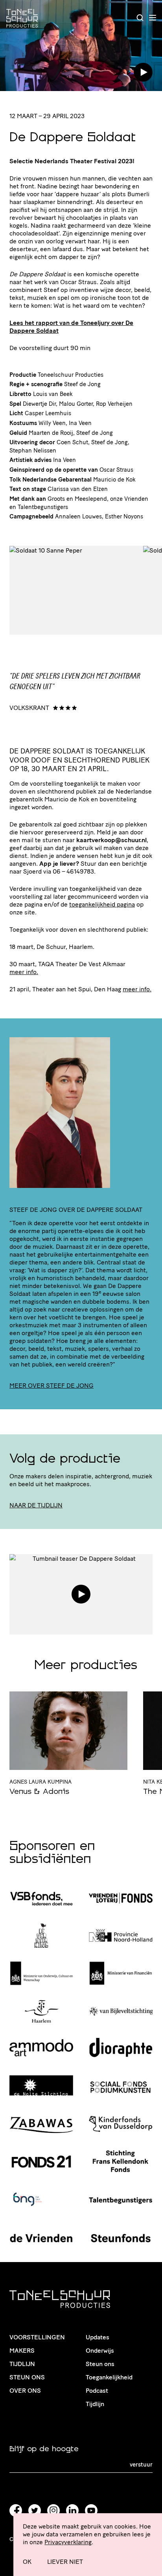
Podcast (97, 2391)
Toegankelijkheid (109, 2377)
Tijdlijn (22, 2364)
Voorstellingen (37, 2337)
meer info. (24, 972)
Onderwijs (100, 2351)
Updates (98, 2337)
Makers (22, 2351)
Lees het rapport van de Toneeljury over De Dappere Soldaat (71, 327)
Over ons (25, 2391)
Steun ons (27, 2377)
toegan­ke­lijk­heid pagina (102, 904)
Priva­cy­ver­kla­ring (68, 2542)
